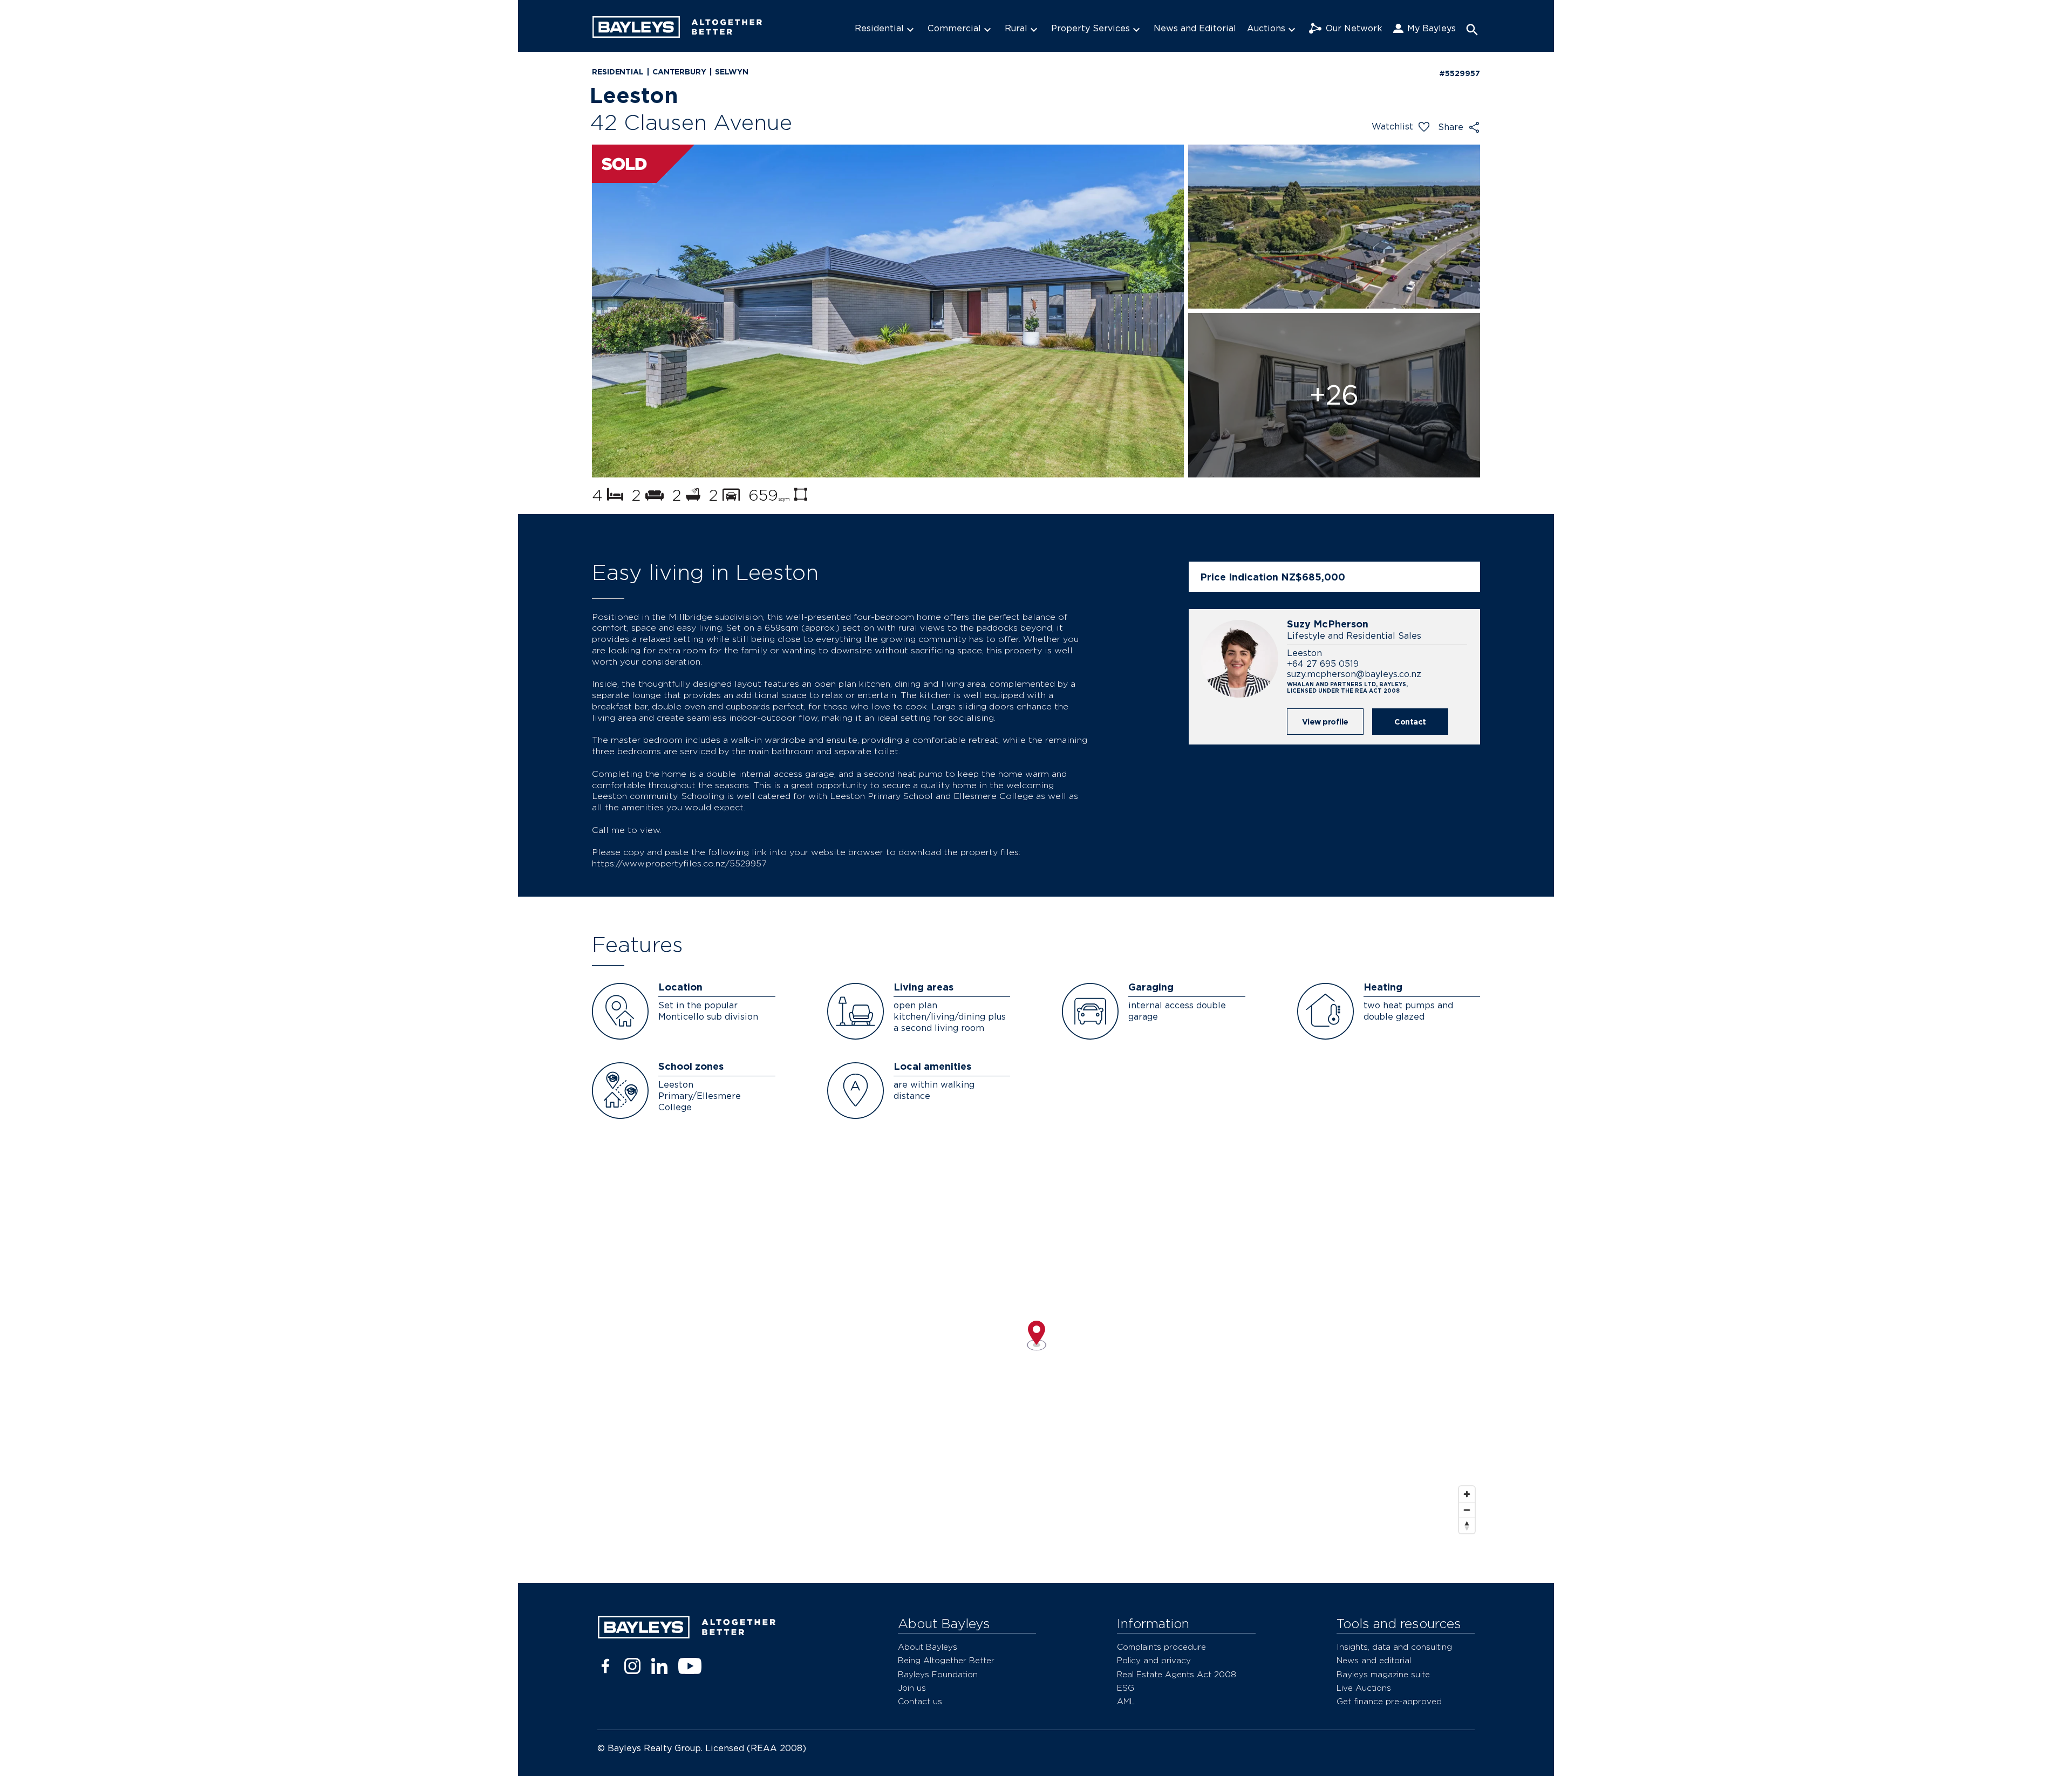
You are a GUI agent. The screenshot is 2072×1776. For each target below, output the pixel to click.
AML (1126, 1701)
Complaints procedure (1161, 1647)
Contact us (920, 1701)
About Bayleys (928, 1647)
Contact (1410, 722)
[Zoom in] (1467, 1494)
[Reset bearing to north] (1467, 1525)
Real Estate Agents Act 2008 (1177, 1674)
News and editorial (1374, 1660)
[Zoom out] (1467, 1510)
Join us (912, 1688)
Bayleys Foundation (938, 1674)
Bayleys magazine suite (1383, 1674)
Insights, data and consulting (1394, 1647)
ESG (1126, 1688)
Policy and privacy (1154, 1660)
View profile (1325, 722)
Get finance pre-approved (1389, 1701)
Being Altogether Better (946, 1660)
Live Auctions (1364, 1688)
